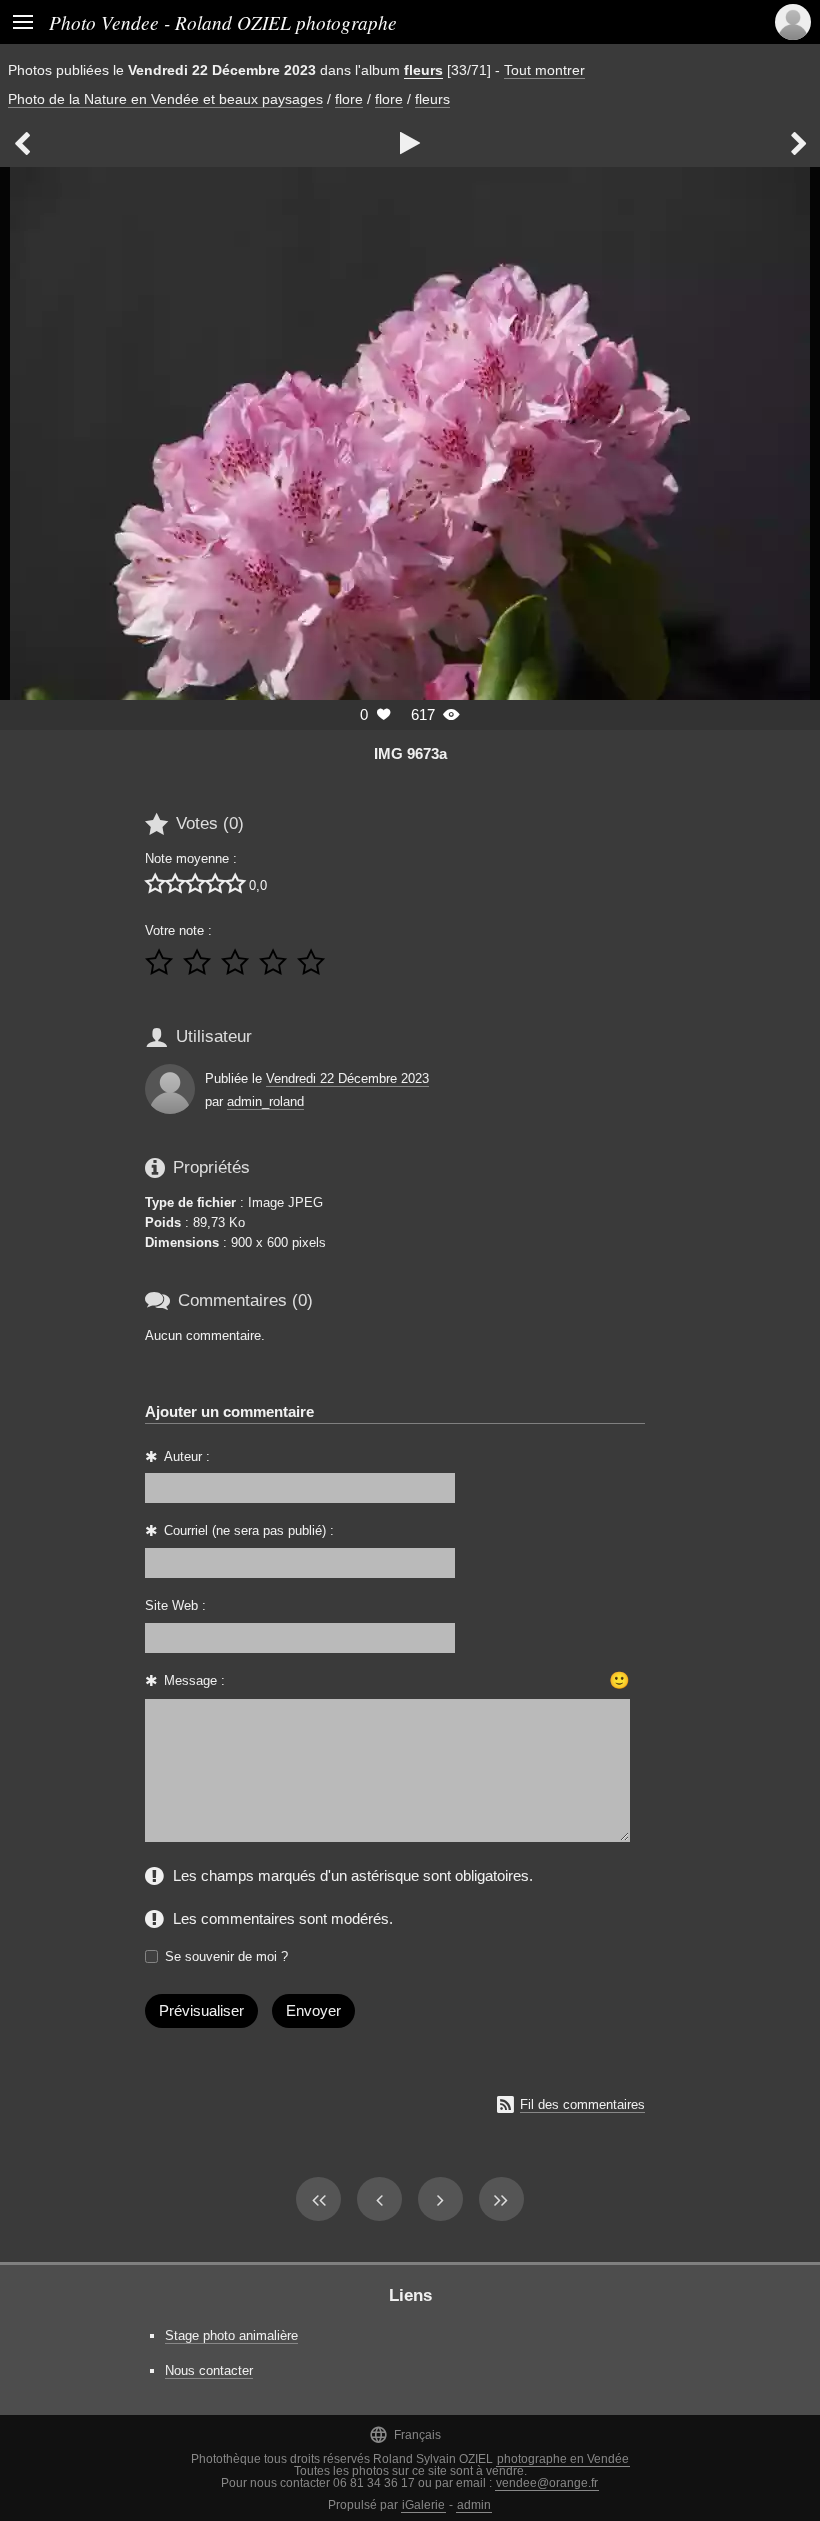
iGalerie (423, 2505)
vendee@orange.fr (547, 2483)
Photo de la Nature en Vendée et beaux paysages (165, 99)
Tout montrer (544, 70)
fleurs (423, 70)
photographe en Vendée (563, 2459)
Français (405, 2434)
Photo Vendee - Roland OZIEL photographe (223, 22)
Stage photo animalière (231, 2335)
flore (349, 99)
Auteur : (187, 1456)
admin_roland (265, 1101)
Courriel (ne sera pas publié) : (249, 1530)
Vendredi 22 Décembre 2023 (347, 1078)
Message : (194, 1680)
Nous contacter (209, 2370)
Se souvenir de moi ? (226, 1956)
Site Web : (175, 1605)
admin (474, 2505)
